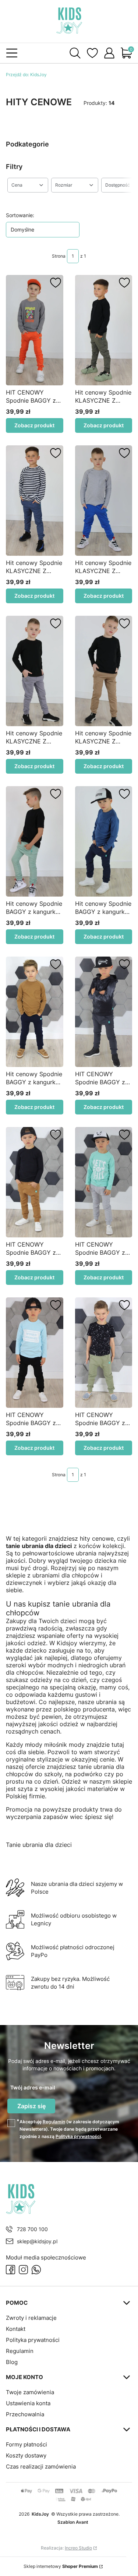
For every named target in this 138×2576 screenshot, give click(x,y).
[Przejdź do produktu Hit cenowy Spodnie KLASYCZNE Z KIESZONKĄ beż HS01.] (104, 671)
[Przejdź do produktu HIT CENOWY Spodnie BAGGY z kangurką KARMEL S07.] (35, 1182)
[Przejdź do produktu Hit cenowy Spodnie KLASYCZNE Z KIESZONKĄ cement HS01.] (35, 671)
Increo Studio (78, 2548)
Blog (12, 2362)
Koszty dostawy (26, 2455)
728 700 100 (32, 2229)
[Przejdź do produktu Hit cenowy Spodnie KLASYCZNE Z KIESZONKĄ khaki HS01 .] (104, 330)
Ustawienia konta (28, 2403)
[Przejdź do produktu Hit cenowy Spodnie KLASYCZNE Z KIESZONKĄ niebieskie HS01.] (35, 501)
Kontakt (16, 2329)
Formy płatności (26, 2444)
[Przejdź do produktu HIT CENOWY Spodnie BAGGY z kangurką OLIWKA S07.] (104, 1353)
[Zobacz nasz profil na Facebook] (10, 2270)
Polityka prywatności (33, 2340)
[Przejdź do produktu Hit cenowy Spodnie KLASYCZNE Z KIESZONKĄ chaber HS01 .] (104, 501)
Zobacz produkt (34, 425)
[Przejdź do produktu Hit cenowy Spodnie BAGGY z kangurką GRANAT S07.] (35, 1012)
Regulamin (54, 2122)
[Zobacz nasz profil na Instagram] (23, 2270)
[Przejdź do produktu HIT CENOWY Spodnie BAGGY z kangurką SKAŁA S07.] (104, 1012)
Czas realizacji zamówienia (41, 2467)
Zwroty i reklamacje (31, 2318)
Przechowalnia (25, 2414)
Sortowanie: (20, 215)
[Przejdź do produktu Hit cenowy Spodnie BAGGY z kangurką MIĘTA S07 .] (35, 841)
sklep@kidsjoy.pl (37, 2241)
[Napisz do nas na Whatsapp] (36, 2270)
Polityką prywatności (78, 2136)
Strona (59, 256)
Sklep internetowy (61, 2566)
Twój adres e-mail (33, 2087)
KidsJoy (26, 75)
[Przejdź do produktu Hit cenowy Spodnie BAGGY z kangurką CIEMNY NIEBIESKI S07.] (104, 841)
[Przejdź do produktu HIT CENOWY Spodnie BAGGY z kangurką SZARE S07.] (104, 1182)
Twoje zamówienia (30, 2392)
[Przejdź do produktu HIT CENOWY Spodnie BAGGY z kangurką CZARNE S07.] (35, 1353)
